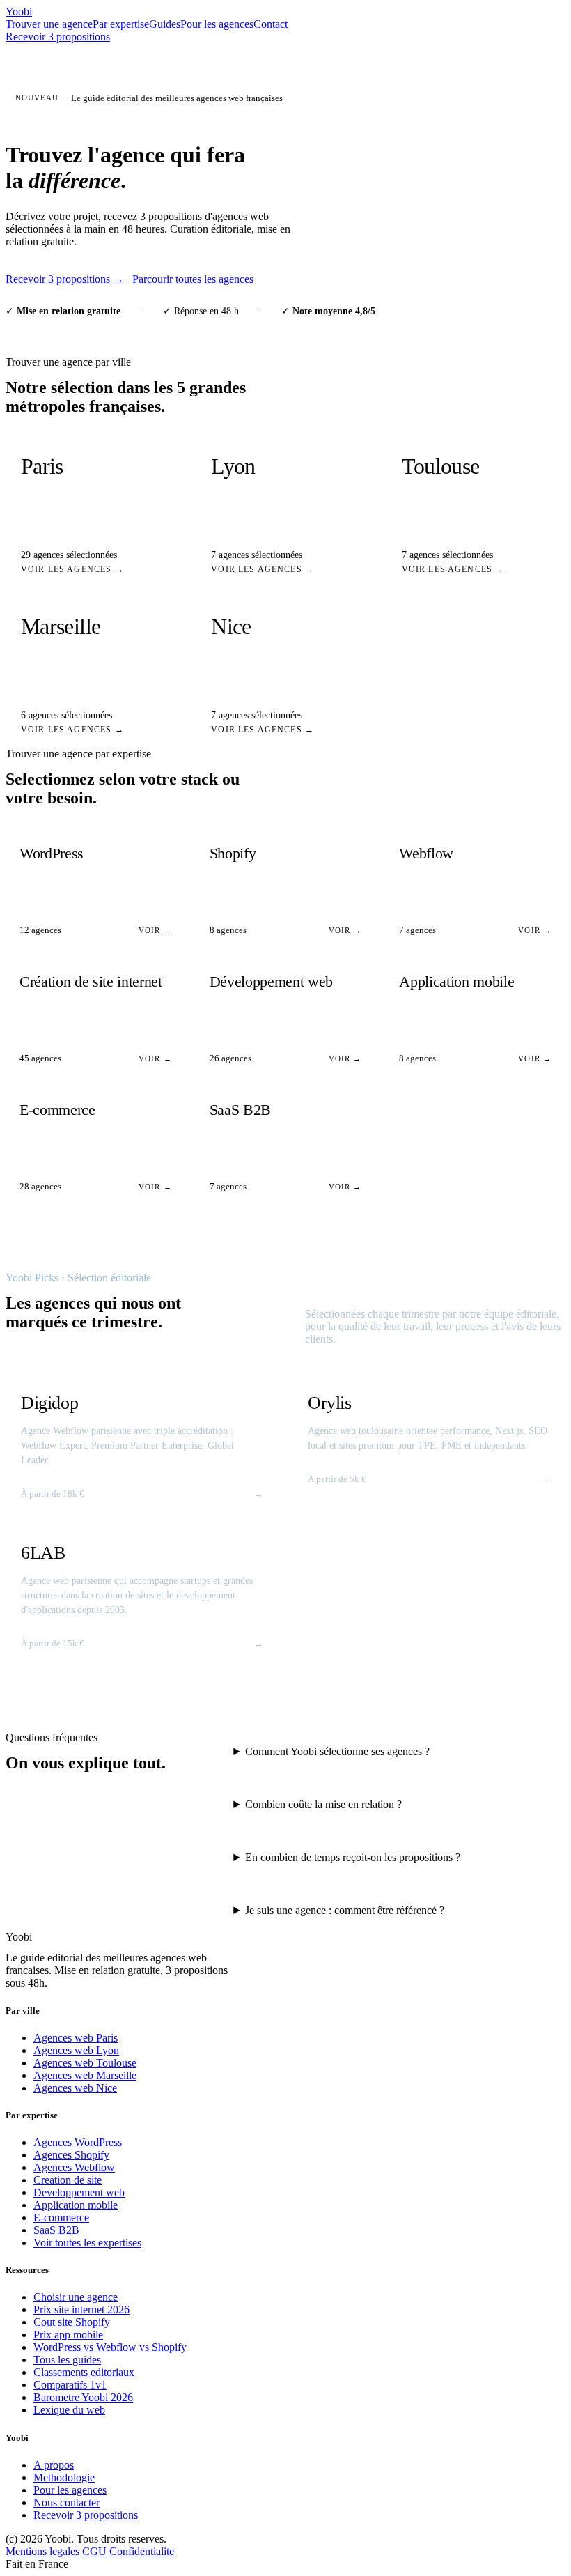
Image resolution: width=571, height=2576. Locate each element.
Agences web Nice (75, 2088)
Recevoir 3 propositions (58, 37)
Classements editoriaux (84, 2372)
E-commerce (61, 2218)
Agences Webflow (74, 2167)
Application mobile (76, 2205)
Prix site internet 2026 (81, 2309)
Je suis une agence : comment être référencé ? (345, 1910)
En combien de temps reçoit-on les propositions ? (353, 1857)
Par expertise (121, 24)
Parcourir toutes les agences (193, 279)
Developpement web (79, 2192)
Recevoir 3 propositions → (65, 279)
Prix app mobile (68, 2335)
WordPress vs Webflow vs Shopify (110, 2347)
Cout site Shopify (72, 2322)
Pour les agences (217, 24)
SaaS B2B (56, 2230)
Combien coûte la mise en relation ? (323, 1804)
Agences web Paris (76, 2038)
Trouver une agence (49, 24)
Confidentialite (142, 2551)
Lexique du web (69, 2410)
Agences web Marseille (85, 2075)
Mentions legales (42, 2551)
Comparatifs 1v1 (70, 2385)
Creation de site (68, 2180)
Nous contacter (67, 2502)
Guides (165, 24)
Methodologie (64, 2477)
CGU (94, 2551)
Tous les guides (67, 2360)
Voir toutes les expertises (87, 2243)
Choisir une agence (76, 2297)
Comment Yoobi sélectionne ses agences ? (337, 1751)
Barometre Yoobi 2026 (83, 2397)
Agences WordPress (78, 2142)
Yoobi (19, 11)
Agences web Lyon (76, 2050)
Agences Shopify (71, 2155)
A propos (54, 2465)
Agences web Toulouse (85, 2063)
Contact (271, 24)
